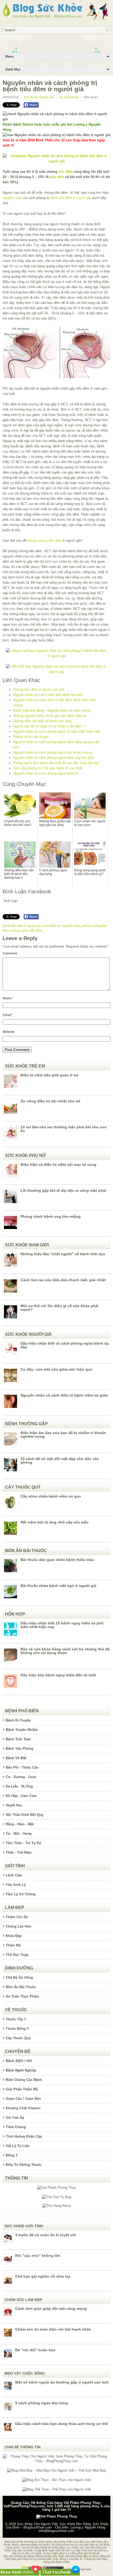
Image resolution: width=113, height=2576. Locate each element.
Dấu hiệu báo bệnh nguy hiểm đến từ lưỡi (58, 1675)
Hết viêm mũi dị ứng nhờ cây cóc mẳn (55, 1522)
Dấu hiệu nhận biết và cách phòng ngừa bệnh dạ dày (65, 1345)
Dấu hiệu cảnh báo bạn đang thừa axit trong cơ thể (61, 2424)
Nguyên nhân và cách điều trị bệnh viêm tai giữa (64, 1395)
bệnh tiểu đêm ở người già (71, 198)
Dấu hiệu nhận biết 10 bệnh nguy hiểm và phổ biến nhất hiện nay (62, 1625)
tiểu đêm (65, 172)
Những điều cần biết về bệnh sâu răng (42, 721)
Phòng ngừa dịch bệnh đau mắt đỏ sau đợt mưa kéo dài (56, 763)
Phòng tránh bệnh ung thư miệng (51, 1216)
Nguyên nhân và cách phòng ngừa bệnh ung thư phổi (54, 758)
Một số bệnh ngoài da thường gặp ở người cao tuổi (62, 2382)
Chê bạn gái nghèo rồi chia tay (43, 2276)
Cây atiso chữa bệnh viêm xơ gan (51, 1496)
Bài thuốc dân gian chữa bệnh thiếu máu (57, 1560)
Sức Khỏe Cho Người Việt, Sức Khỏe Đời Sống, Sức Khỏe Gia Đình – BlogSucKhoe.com (57, 2526)
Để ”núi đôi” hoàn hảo (35, 2350)
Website (9, 1032)
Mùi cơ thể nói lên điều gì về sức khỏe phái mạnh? (60, 1308)
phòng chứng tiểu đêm (44, 541)
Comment (10, 953)
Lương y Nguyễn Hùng (88, 2527)
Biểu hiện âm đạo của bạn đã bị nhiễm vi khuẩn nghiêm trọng (63, 1435)
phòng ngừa (19, 931)
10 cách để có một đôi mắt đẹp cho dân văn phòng (60, 1461)
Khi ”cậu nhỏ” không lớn (38, 2256)
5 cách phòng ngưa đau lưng (42, 2403)
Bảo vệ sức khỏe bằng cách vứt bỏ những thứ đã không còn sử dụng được (65, 1651)
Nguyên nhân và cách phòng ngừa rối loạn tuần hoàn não (57, 731)
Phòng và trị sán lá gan (31, 737)
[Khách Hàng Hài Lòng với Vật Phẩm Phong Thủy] (57, 2188)
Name (8, 998)
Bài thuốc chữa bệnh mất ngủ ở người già (58, 1586)
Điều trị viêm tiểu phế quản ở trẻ (49, 1075)
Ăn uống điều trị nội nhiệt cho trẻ (50, 1101)
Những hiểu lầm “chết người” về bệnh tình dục (63, 1254)
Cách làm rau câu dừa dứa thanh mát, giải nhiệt (63, 1280)
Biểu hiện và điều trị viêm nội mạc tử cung (58, 1164)
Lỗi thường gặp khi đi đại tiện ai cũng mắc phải (63, 1190)
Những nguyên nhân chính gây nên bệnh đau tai (50, 716)
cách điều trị (51, 926)
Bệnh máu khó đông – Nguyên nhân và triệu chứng (52, 710)
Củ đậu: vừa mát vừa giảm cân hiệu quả (56, 1369)
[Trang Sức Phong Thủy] (56, 656)
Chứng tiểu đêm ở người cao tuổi (39, 689)
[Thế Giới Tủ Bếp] (57, 2197)
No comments (69, 97)
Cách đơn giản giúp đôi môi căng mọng (51, 2309)
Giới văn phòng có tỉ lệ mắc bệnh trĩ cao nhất (48, 768)
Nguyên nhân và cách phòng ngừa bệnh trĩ (46, 773)
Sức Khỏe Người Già (39, 97)
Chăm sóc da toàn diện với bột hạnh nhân (53, 2329)
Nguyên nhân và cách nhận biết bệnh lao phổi (48, 695)
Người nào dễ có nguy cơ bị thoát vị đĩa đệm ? (49, 726)
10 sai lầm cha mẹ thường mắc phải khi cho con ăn (64, 1129)
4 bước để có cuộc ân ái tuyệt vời (46, 2235)
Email (8, 1015)
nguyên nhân (12, 198)
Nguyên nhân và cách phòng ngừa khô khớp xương (53, 752)
